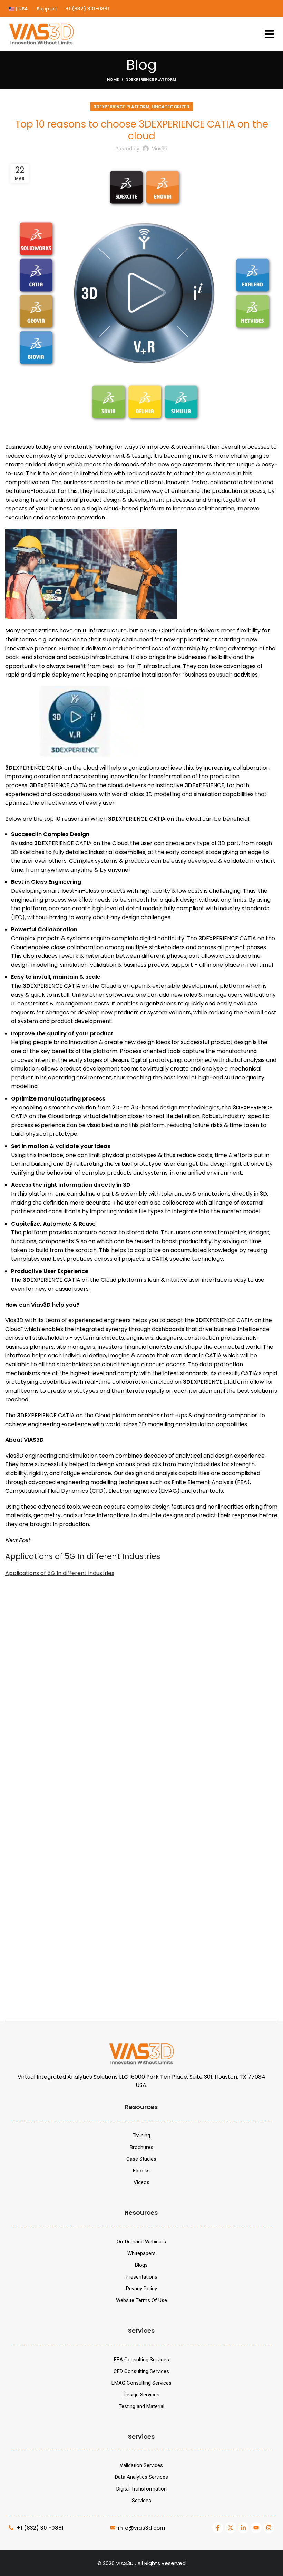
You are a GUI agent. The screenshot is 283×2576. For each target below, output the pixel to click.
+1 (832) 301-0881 (87, 9)
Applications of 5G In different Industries (83, 1556)
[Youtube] (256, 2528)
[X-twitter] (231, 2528)
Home (113, 79)
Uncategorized (171, 107)
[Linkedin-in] (243, 2528)
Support (47, 9)
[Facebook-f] (218, 2528)
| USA (21, 9)
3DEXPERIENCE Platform (151, 79)
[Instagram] (269, 2528)
